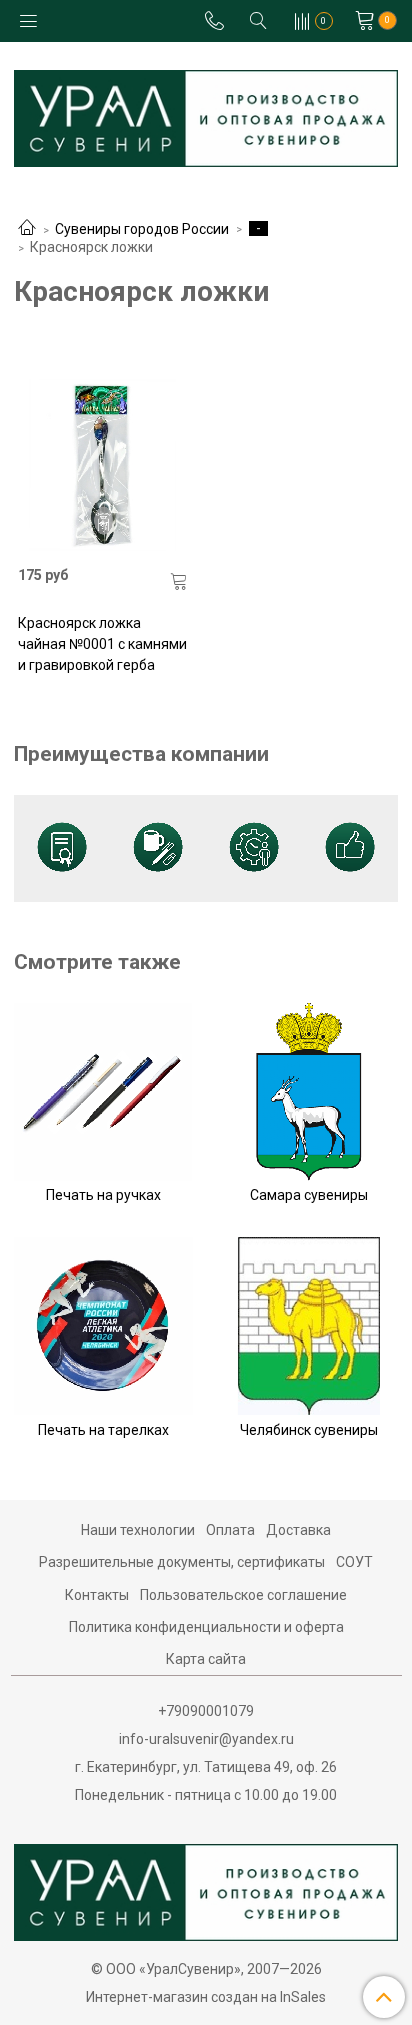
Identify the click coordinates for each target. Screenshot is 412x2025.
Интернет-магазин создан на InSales (206, 1997)
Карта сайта (206, 1659)
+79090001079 (206, 1711)
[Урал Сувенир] (206, 114)
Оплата (230, 1530)
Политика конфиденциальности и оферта (206, 1627)
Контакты (97, 1595)
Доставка (298, 1530)
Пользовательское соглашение (243, 1595)
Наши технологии (138, 1530)
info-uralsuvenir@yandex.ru (206, 1739)
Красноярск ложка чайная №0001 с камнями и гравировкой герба (102, 644)
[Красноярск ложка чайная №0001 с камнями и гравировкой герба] (103, 464)
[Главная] (27, 229)
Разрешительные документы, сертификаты (182, 1562)
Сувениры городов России (142, 229)
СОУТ (354, 1562)
